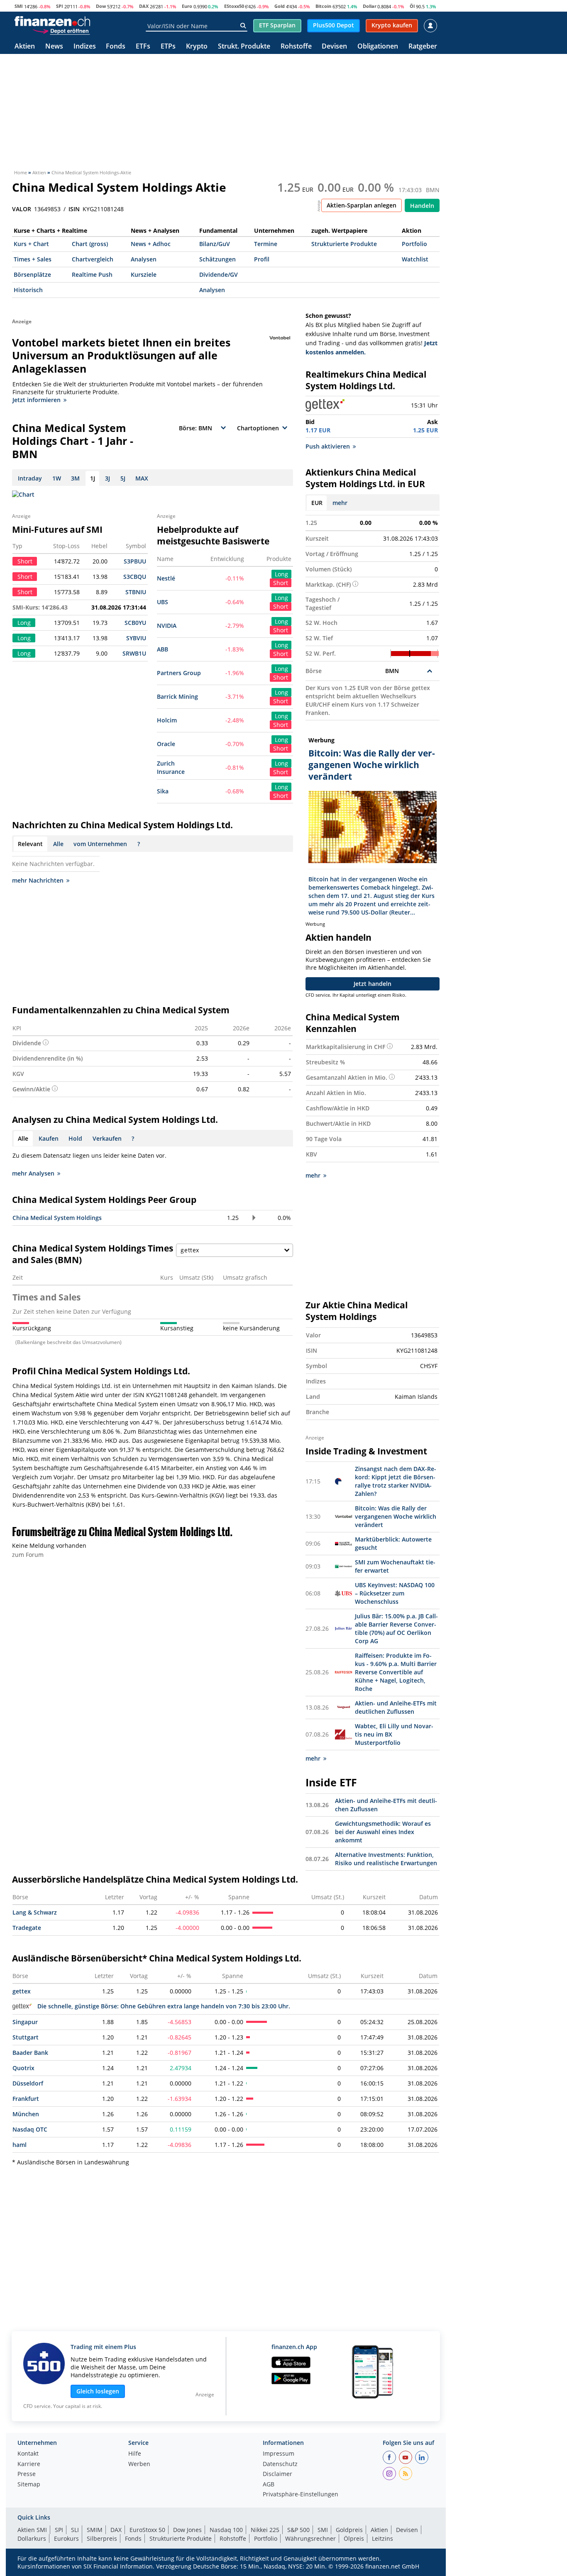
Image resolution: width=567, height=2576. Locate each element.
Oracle (166, 744)
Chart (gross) (90, 244)
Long (281, 574)
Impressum (279, 2454)
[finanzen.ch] (52, 21)
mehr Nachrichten (38, 880)
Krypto (197, 47)
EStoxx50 (234, 6)
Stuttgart (26, 2037)
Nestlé (166, 578)
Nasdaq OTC (30, 2129)
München (26, 2114)
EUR (317, 503)
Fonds (116, 47)
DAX (144, 6)
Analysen (144, 259)
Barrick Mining (177, 696)
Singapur (25, 2022)
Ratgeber (423, 47)
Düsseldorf (28, 2083)
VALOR (22, 209)
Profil (262, 259)
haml (20, 2145)
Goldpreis (349, 2530)
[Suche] (243, 26)
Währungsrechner (310, 2538)
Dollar (370, 6)
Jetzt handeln (373, 984)
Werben (139, 2464)
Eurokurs (66, 2538)
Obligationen (378, 47)
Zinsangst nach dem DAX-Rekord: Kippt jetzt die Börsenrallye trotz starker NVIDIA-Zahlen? (396, 1481)
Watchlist (415, 259)
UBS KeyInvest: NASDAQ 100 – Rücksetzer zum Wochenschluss (395, 1593)
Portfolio (414, 244)
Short (281, 583)
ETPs (168, 47)
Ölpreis (354, 2538)
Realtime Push (92, 274)
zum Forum (28, 1555)
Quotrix (23, 2068)
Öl (412, 6)
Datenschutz (280, 2464)
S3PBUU (135, 561)
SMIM (95, 2530)
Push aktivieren (328, 446)
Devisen (334, 47)
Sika (163, 791)
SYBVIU (136, 638)
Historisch (28, 290)
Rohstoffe (296, 47)
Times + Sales (33, 259)
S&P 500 (298, 2530)
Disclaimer (277, 2474)
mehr (340, 503)
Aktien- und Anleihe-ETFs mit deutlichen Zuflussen (396, 1707)
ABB (163, 649)
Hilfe (135, 2454)
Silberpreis (102, 2538)
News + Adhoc (151, 244)
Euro (187, 6)
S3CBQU (135, 577)
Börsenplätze (32, 274)
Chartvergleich (93, 259)
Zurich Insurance (171, 767)
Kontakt (28, 2454)
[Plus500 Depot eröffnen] (61, 31)
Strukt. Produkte (244, 47)
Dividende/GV (219, 274)
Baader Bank (30, 2053)
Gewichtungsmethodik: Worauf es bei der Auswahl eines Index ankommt (383, 1832)
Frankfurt (26, 2099)
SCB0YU (135, 623)
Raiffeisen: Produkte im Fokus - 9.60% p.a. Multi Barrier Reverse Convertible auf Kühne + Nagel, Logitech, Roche (396, 1672)
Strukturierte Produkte (344, 244)
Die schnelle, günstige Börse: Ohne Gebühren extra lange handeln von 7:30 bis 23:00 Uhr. (164, 2006)
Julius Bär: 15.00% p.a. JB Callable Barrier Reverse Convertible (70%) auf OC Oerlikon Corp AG (396, 1628)
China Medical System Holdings (57, 1218)
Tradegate (27, 1928)
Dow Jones (187, 2530)
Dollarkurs (32, 2538)
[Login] (430, 26)
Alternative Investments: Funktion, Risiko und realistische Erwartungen (386, 1859)
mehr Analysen (33, 1173)
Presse (27, 2474)
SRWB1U (134, 653)
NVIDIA (167, 626)
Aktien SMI (32, 2530)
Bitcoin (323, 6)
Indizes (85, 47)
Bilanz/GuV (215, 244)
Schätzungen (218, 259)
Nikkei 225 (265, 2530)
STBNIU (136, 592)
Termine (266, 244)
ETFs (143, 47)
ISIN (74, 209)
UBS (163, 602)
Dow (101, 6)
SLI (75, 2530)
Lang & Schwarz (35, 1912)
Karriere (29, 2464)
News (54, 47)
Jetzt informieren (37, 400)
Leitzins (382, 2538)
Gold (280, 6)
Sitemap (29, 2485)
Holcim (167, 720)
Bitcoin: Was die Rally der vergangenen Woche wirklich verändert (396, 1516)
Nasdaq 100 (226, 2530)
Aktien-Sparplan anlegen (362, 205)
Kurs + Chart (31, 244)
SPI (60, 6)
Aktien (25, 47)
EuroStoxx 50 (147, 2530)
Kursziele (144, 274)
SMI (19, 6)
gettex (22, 1991)
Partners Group (179, 673)
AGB (269, 2485)
